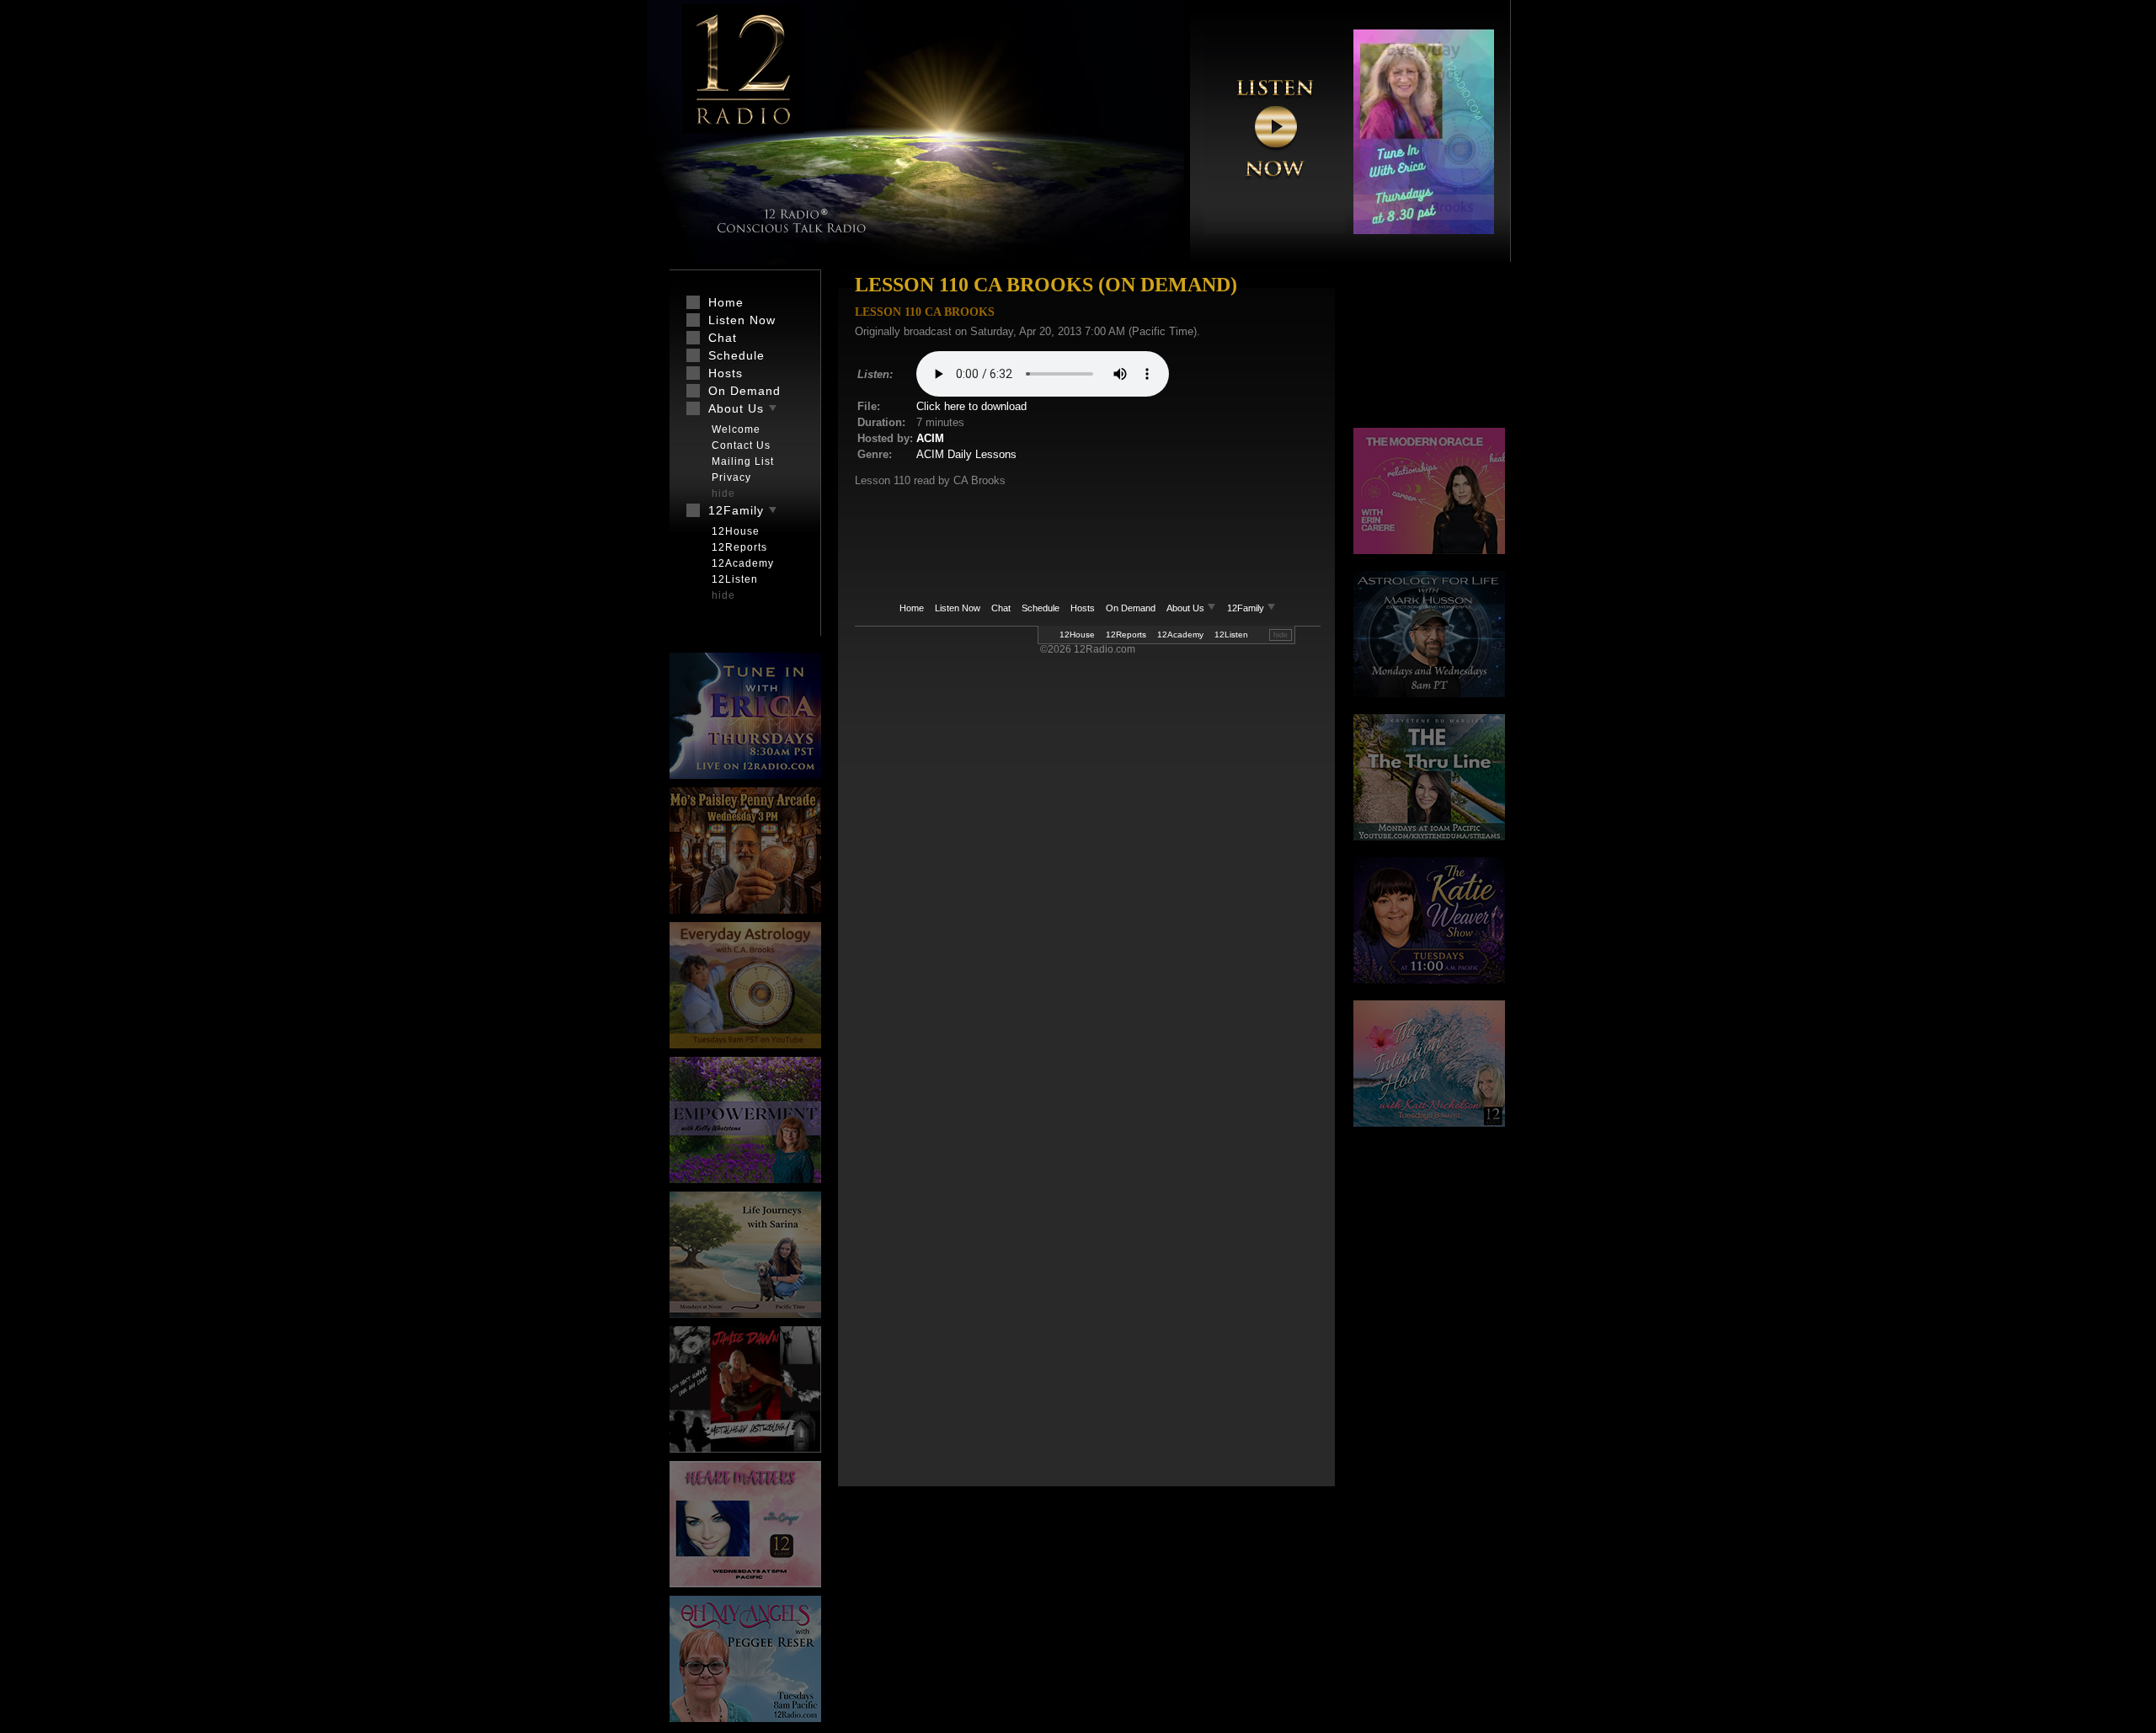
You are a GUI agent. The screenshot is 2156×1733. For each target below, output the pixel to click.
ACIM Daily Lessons (966, 454)
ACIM (930, 438)
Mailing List (743, 461)
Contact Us (741, 445)
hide (1281, 635)
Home (912, 608)
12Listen (1231, 635)
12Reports (1126, 635)
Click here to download (971, 406)
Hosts (1083, 608)
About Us (1187, 608)
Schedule (1041, 608)
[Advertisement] (1429, 349)
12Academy (1180, 635)
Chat (1001, 608)
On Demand (1131, 608)
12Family (1247, 608)
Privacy (731, 477)
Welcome (736, 429)
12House (1077, 635)
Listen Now (958, 608)
